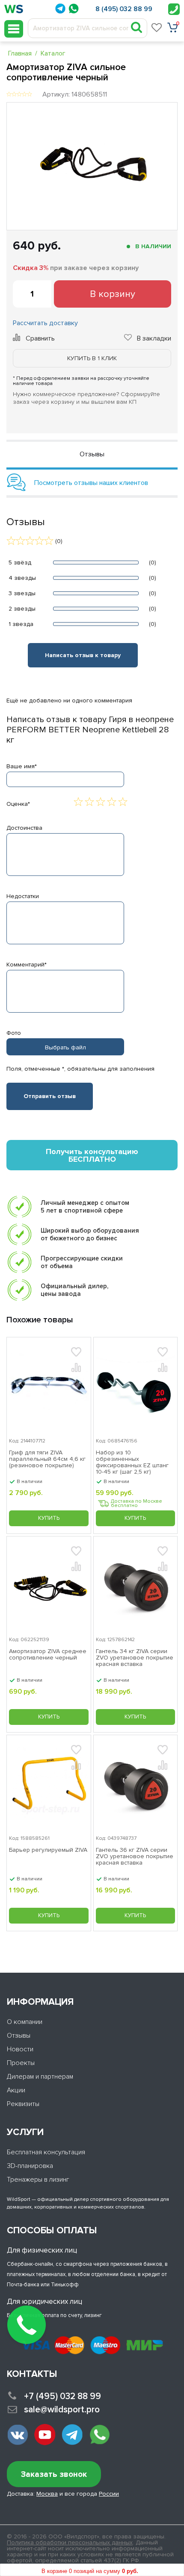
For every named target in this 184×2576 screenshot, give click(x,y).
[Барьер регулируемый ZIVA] (49, 1783)
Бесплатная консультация (46, 2152)
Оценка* (18, 804)
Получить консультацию (92, 1155)
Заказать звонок (54, 2475)
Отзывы (19, 2036)
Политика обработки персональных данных (70, 2542)
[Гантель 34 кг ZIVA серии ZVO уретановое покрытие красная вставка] (136, 1585)
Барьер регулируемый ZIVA (48, 1850)
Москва (47, 2494)
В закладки (154, 338)
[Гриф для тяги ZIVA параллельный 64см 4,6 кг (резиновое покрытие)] (49, 1385)
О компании (25, 2022)
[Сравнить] (76, 1367)
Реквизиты (23, 2104)
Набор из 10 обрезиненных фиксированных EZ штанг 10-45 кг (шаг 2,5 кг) (132, 1462)
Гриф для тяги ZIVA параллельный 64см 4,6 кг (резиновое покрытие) (47, 1459)
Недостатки (23, 896)
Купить (49, 1518)
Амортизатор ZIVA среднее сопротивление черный (48, 1655)
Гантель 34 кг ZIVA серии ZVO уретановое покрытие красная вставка (135, 1658)
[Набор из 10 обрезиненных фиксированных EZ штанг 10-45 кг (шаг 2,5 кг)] (136, 1385)
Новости (20, 2049)
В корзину (113, 294)
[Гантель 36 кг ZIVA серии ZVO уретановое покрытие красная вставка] (136, 1783)
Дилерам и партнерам (40, 2077)
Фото (14, 1033)
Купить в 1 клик (92, 358)
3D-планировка (30, 2166)
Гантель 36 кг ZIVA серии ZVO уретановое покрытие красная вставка (135, 1856)
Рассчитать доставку (45, 323)
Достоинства (24, 828)
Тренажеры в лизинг (38, 2179)
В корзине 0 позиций (90, 2571)
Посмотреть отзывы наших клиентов (91, 483)
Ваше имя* (22, 766)
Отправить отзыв (50, 1096)
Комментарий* (27, 965)
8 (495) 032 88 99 (124, 9)
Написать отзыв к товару (83, 655)
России (109, 2494)
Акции (16, 2090)
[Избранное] (157, 27)
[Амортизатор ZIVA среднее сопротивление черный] (49, 1585)
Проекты (21, 2063)
